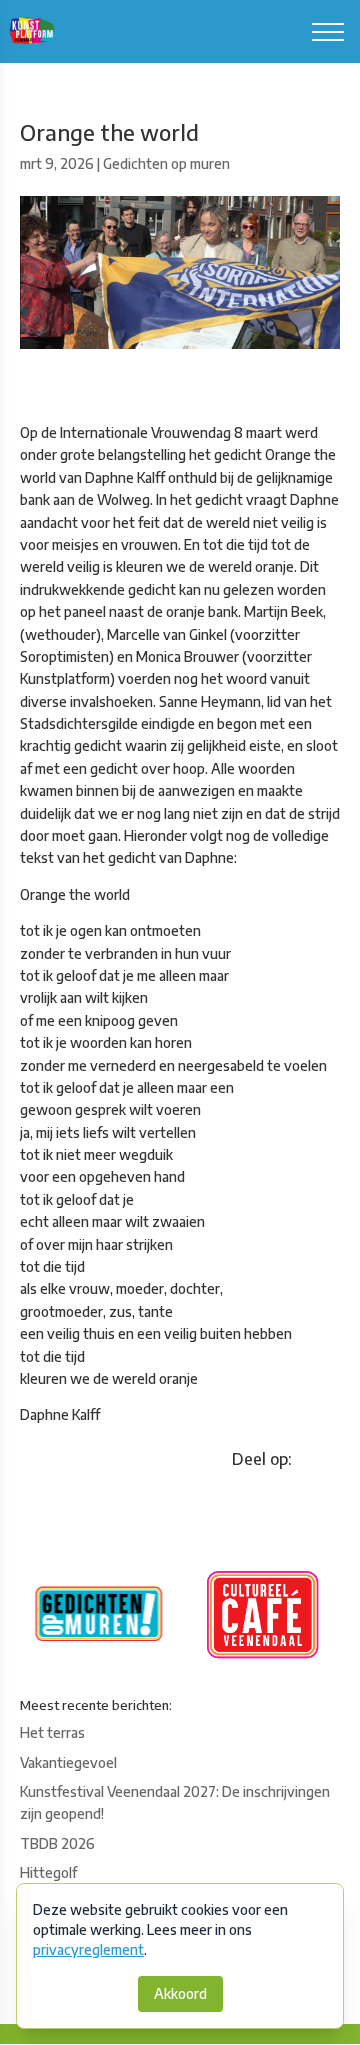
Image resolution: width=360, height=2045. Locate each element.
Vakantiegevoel (68, 1762)
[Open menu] (328, 32)
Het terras (52, 1732)
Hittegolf (48, 1872)
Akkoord (180, 1993)
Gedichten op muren (166, 163)
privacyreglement (88, 1949)
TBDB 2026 (57, 1843)
